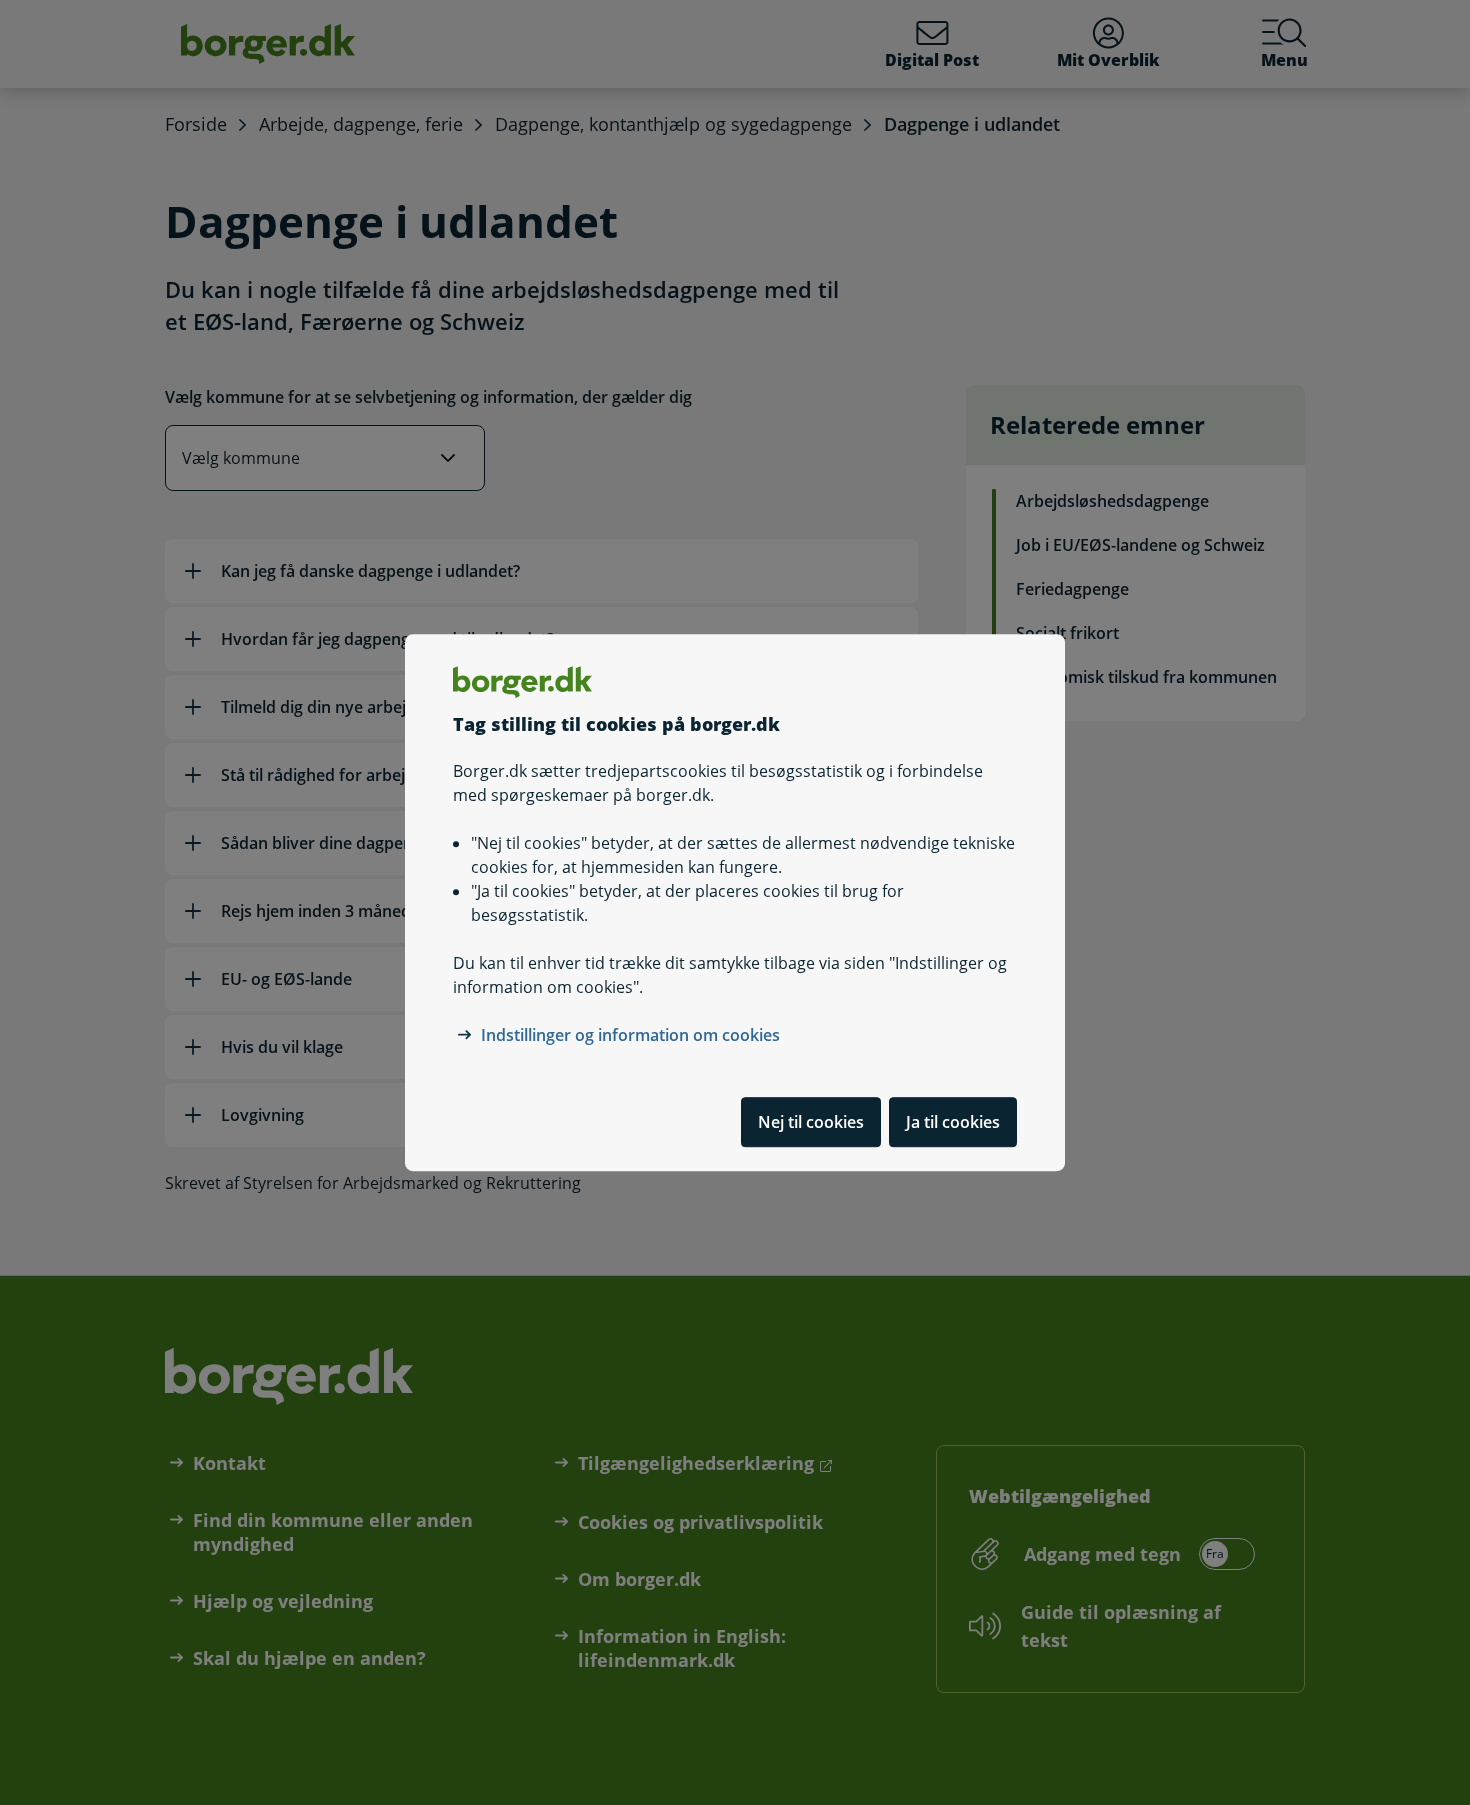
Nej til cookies (811, 1122)
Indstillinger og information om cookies (630, 1035)
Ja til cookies (953, 1122)
